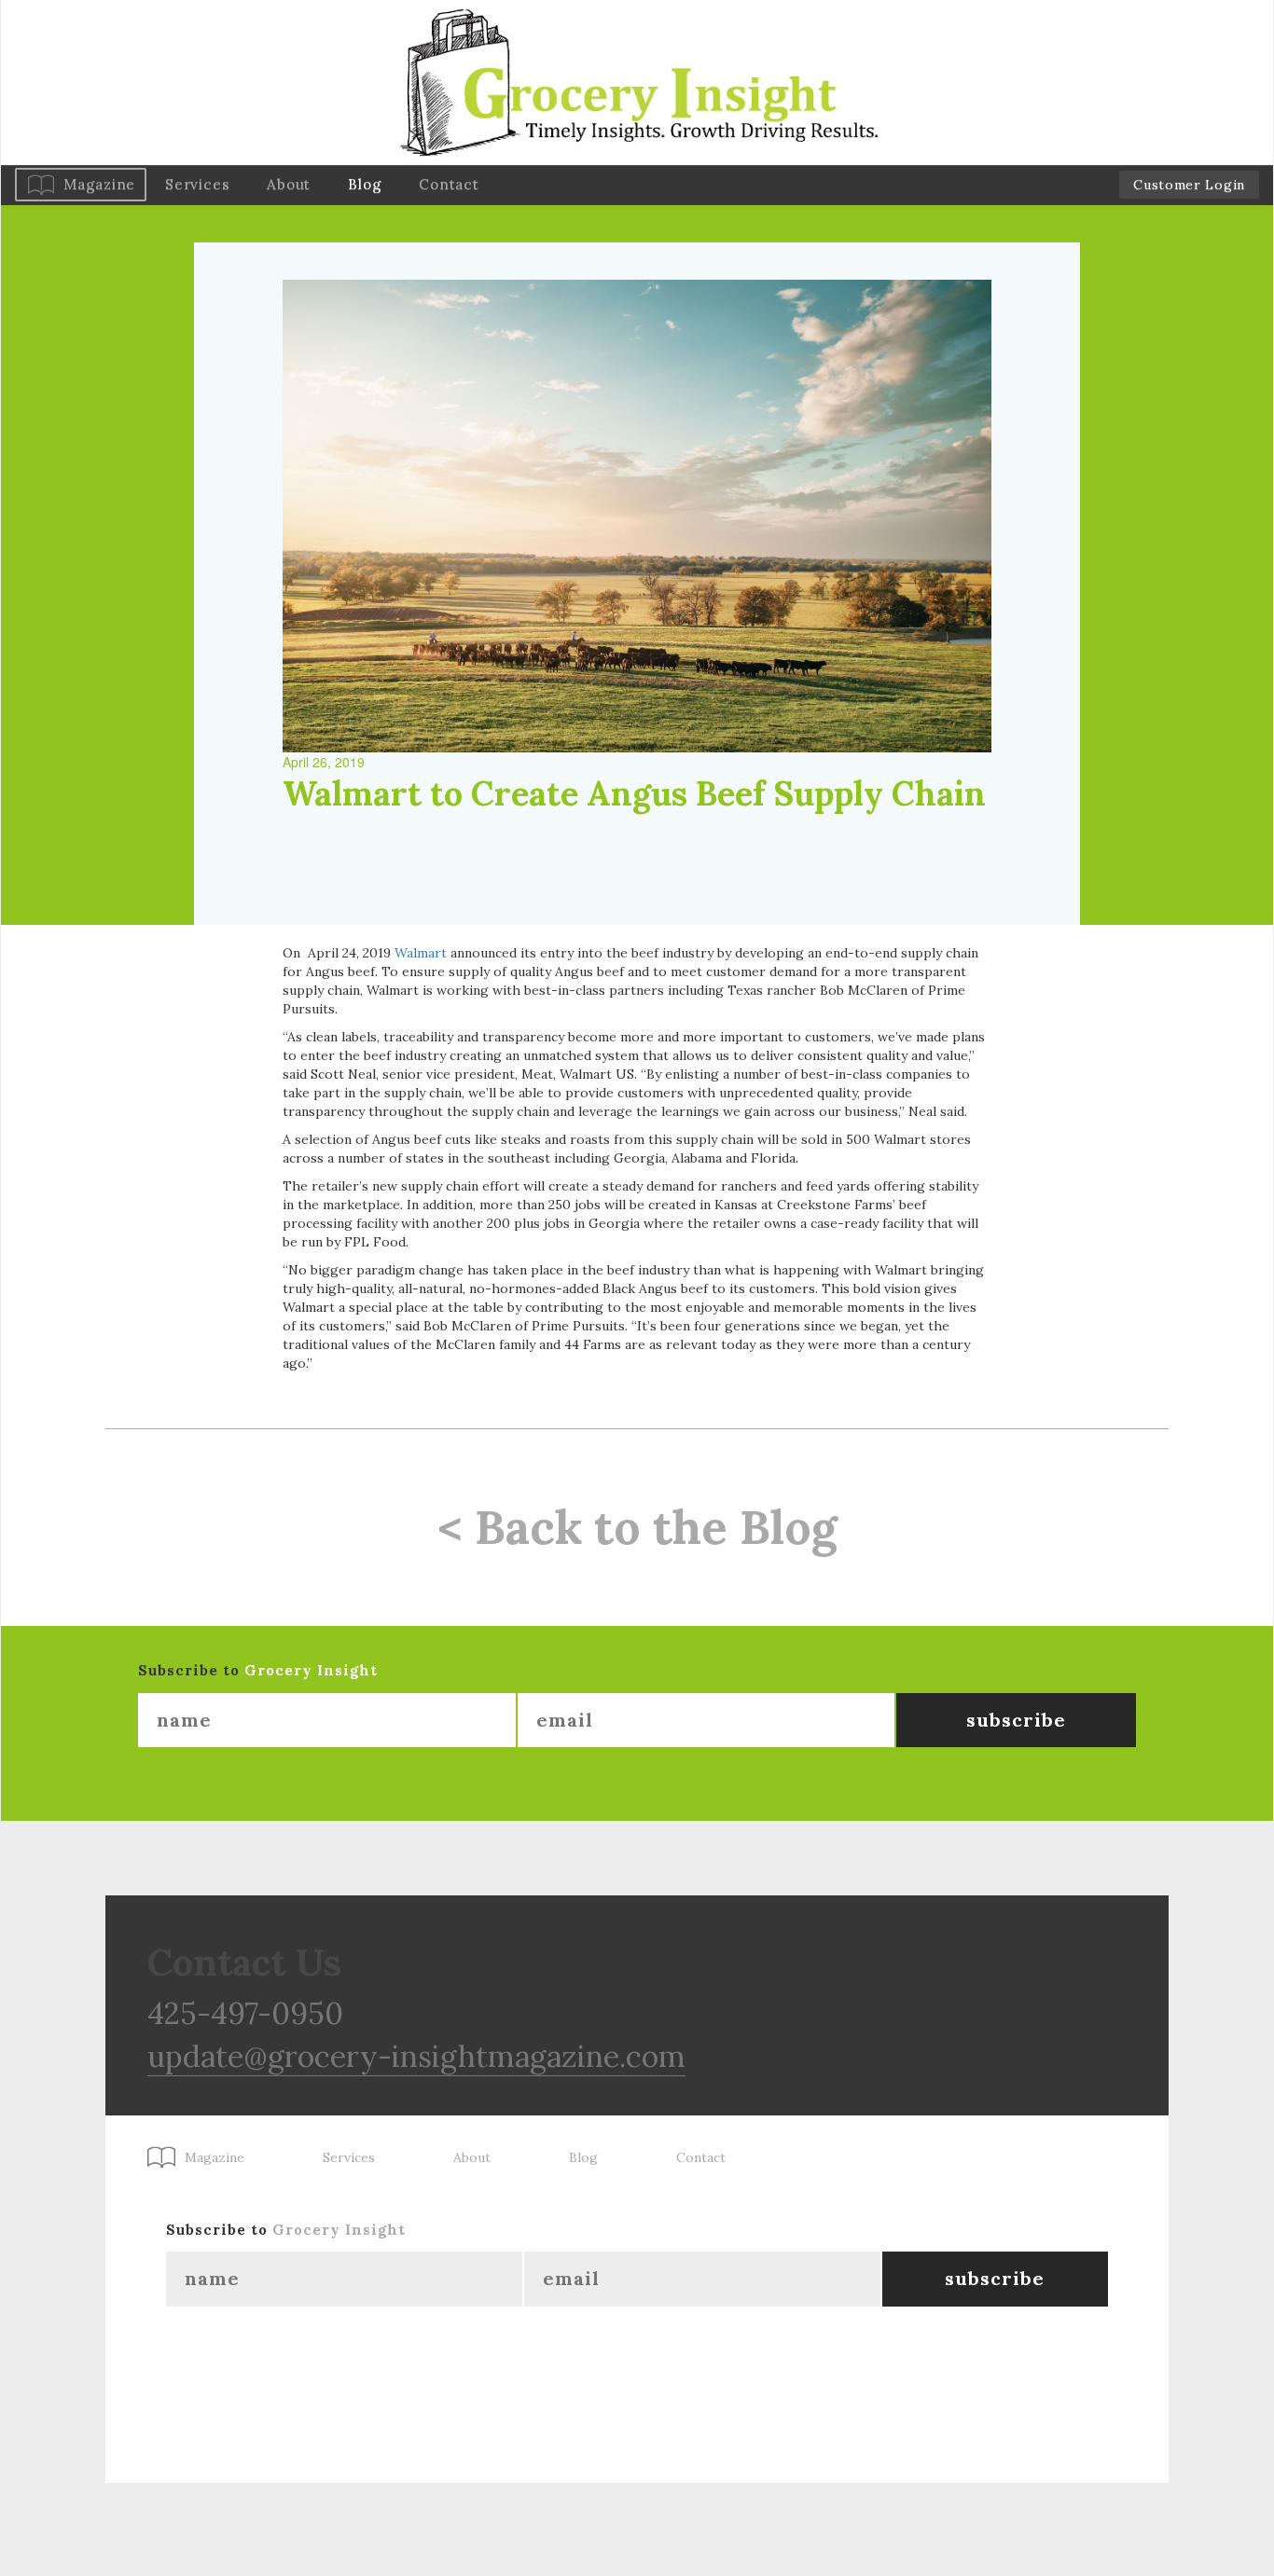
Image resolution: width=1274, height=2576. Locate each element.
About (289, 184)
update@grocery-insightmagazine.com (416, 2056)
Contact (449, 184)
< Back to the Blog (637, 1527)
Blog (365, 184)
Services (197, 184)
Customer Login (1189, 185)
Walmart (421, 953)
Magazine (99, 184)
